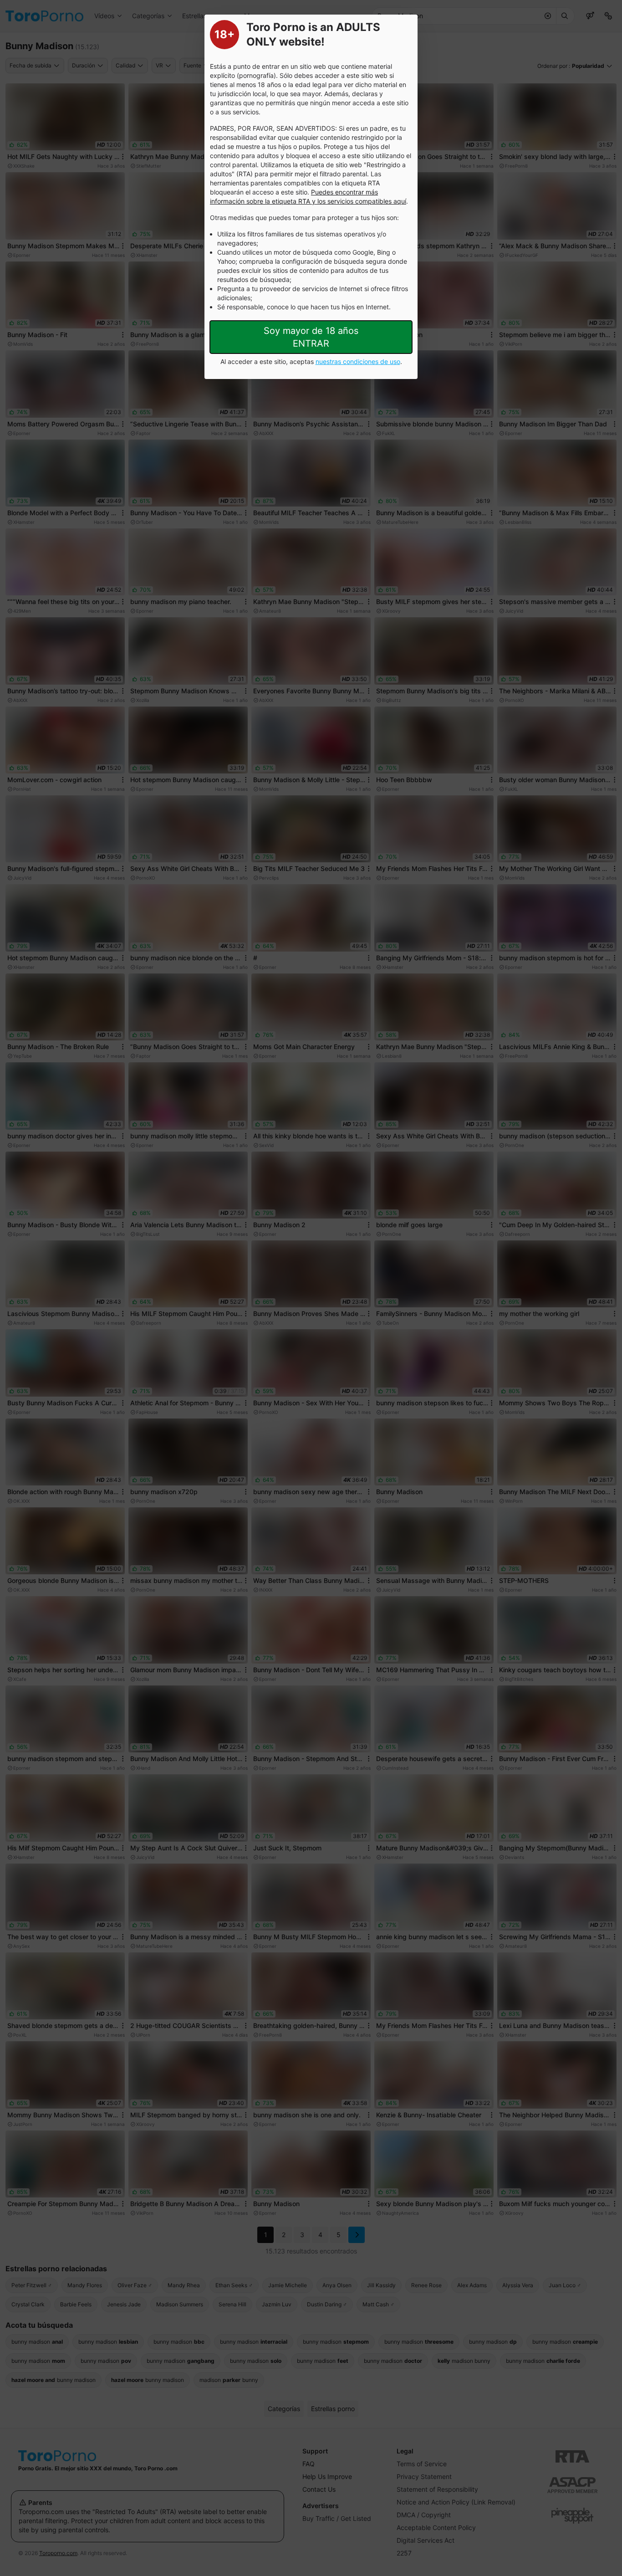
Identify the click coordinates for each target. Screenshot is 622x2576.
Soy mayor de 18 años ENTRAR (311, 337)
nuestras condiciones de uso (358, 361)
